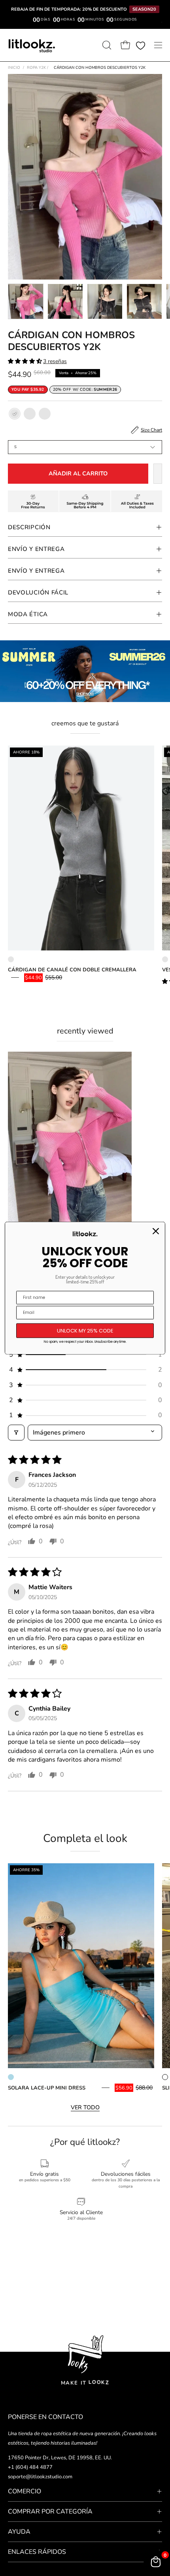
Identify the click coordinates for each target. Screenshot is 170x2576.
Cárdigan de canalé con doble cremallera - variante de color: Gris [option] (11, 959)
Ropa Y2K (38, 68)
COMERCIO (25, 2491)
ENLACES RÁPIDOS (37, 2552)
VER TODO (85, 2107)
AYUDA (19, 2532)
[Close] (156, 1231)
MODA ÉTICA (28, 614)
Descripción (29, 527)
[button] (106, 45)
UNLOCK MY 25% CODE (85, 1330)
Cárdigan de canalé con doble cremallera (72, 970)
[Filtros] (16, 1433)
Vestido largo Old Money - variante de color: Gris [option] (165, 959)
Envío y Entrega (36, 549)
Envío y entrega (36, 571)
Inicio (14, 68)
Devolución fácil (38, 592)
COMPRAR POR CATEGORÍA (50, 2512)
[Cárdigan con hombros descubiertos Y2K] (26, 301)
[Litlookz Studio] (32, 45)
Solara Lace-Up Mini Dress (47, 2088)
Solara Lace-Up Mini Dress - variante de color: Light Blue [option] (11, 2077)
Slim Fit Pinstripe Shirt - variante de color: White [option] (165, 2077)
